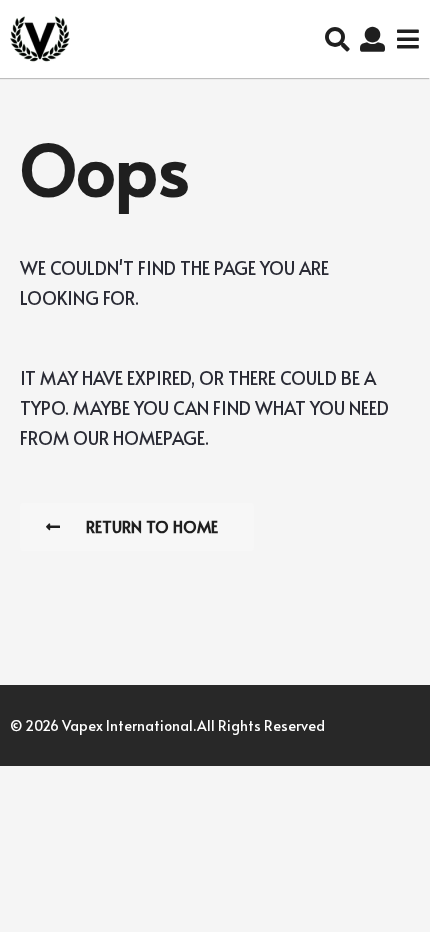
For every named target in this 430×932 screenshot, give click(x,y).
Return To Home (152, 526)
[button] (337, 39)
